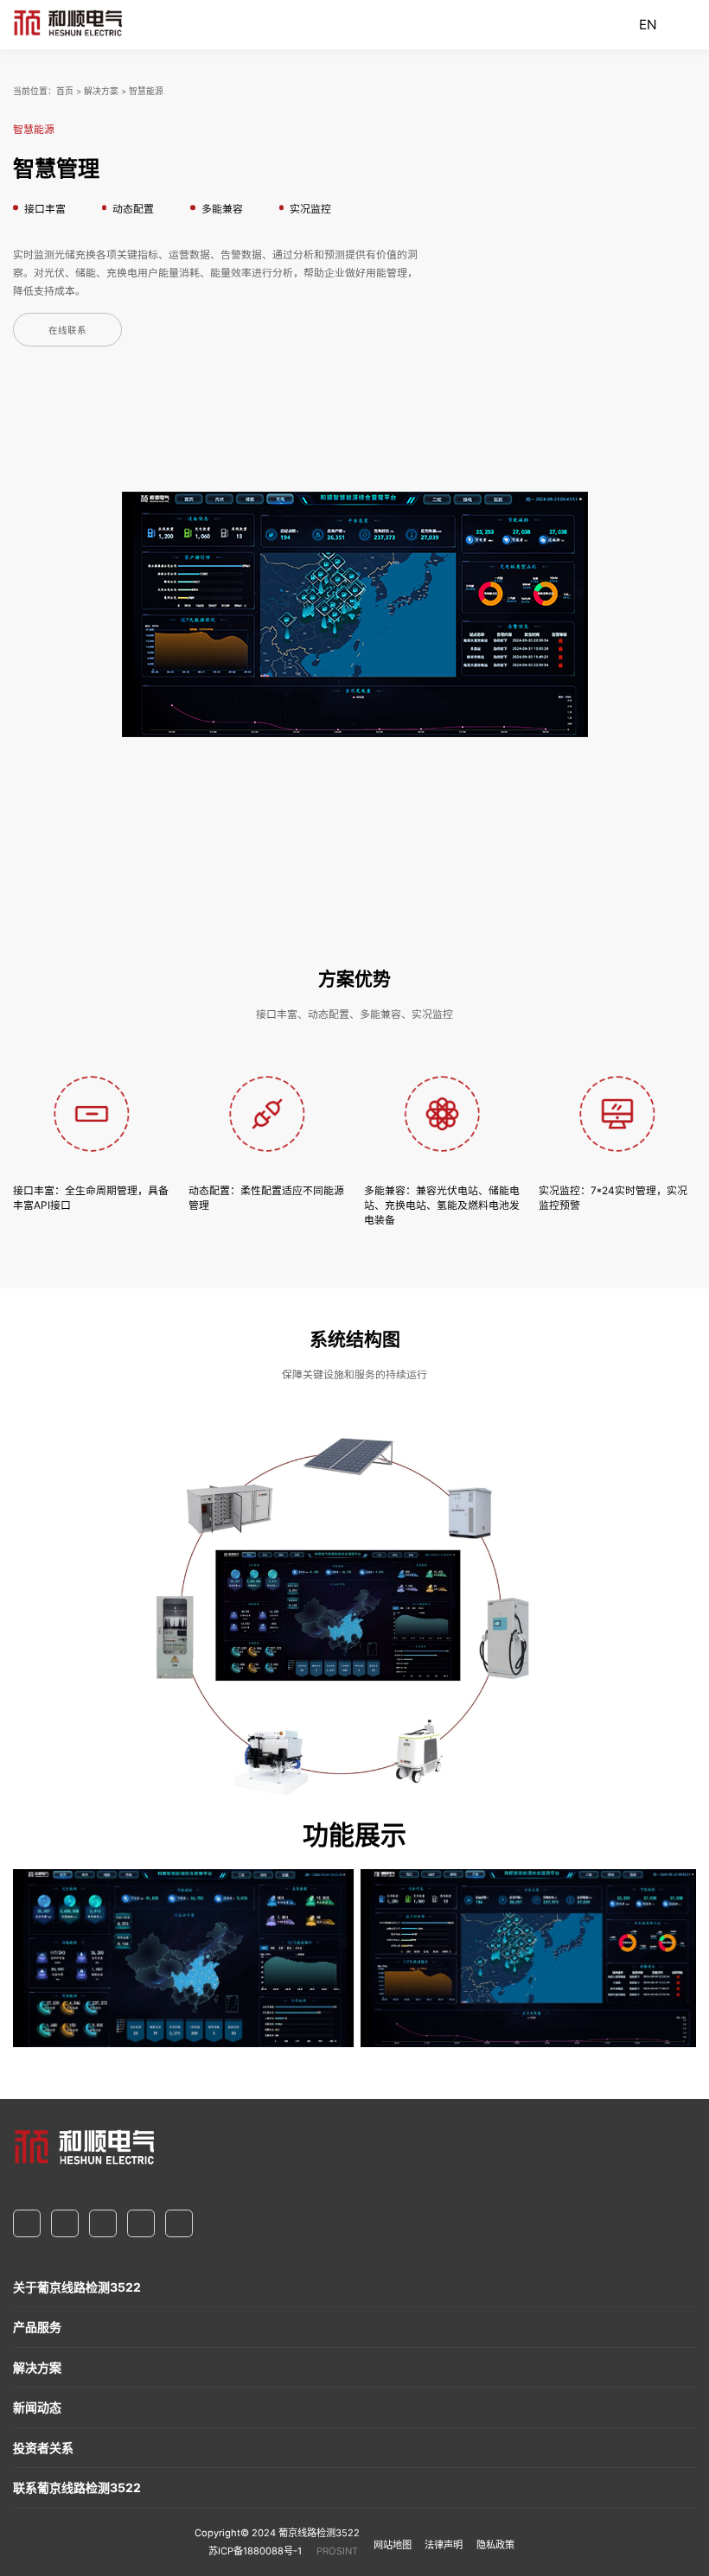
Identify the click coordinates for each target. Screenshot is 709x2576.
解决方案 (101, 91)
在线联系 (67, 331)
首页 (65, 91)
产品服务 (37, 2327)
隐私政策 (495, 2545)
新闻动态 (37, 2407)
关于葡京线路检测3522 (77, 2287)
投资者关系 (43, 2448)
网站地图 (393, 2545)
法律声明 (444, 2545)
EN (648, 25)
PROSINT (337, 2551)
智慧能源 (146, 91)
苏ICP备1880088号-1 (255, 2551)
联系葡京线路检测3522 (77, 2487)
